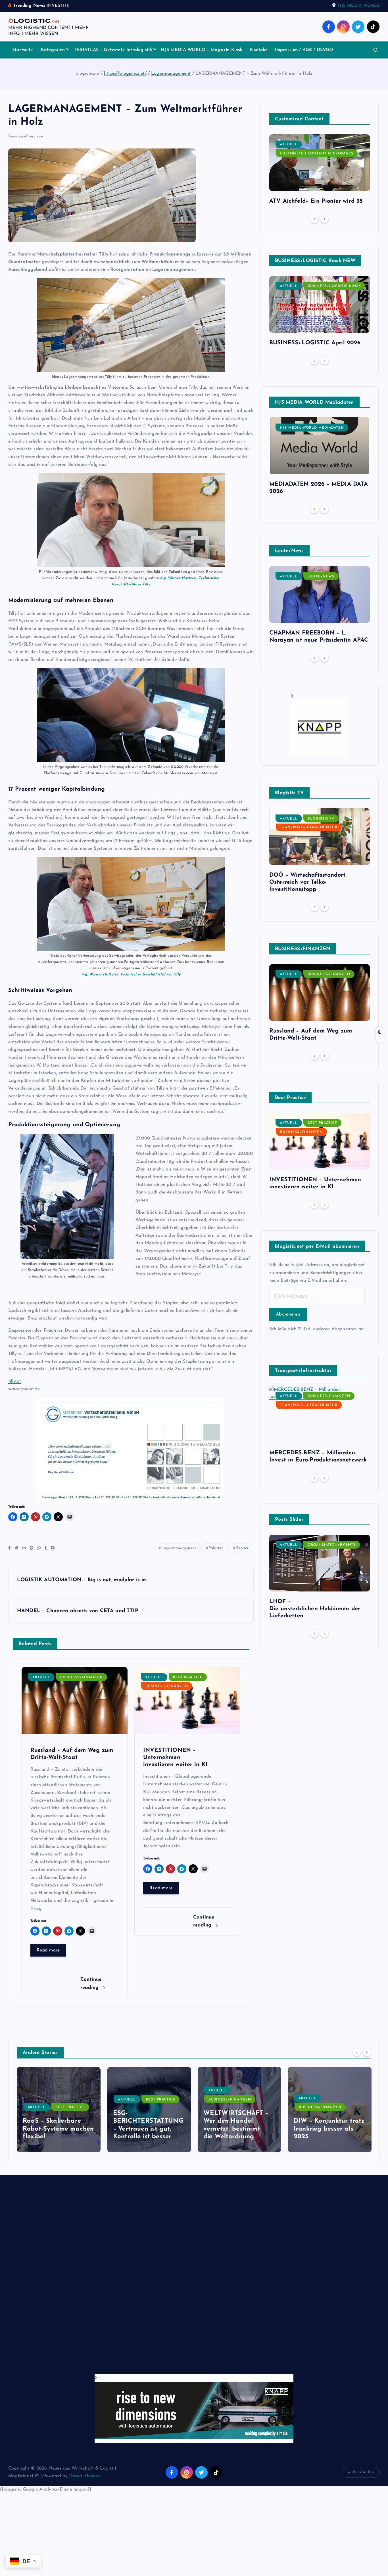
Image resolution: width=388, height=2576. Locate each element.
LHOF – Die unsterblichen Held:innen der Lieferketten (315, 1609)
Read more (48, 1950)
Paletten (216, 1548)
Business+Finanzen (26, 136)
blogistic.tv (321, 819)
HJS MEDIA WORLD (359, 6)
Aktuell (41, 1677)
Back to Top (363, 2472)
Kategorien (53, 50)
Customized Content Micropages (317, 154)
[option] (320, 172)
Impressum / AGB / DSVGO (304, 50)
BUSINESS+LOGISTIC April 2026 (315, 343)
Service (242, 1548)
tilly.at (15, 1381)
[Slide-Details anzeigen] (320, 725)
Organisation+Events (332, 1545)
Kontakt (258, 50)
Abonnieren (288, 1314)
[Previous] (314, 219)
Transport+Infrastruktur (309, 828)
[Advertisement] (179, 2280)
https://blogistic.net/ (125, 74)
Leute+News (321, 577)
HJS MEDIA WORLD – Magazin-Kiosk (202, 50)
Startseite (23, 50)
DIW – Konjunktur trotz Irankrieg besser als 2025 (239, 2129)
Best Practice (188, 1677)
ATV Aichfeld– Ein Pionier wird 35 (316, 201)
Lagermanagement (171, 74)
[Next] (324, 219)
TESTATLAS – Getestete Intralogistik (113, 50)
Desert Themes (85, 2476)
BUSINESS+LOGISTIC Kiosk (334, 286)
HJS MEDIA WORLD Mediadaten (312, 428)
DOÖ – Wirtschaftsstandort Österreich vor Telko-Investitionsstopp (307, 882)
